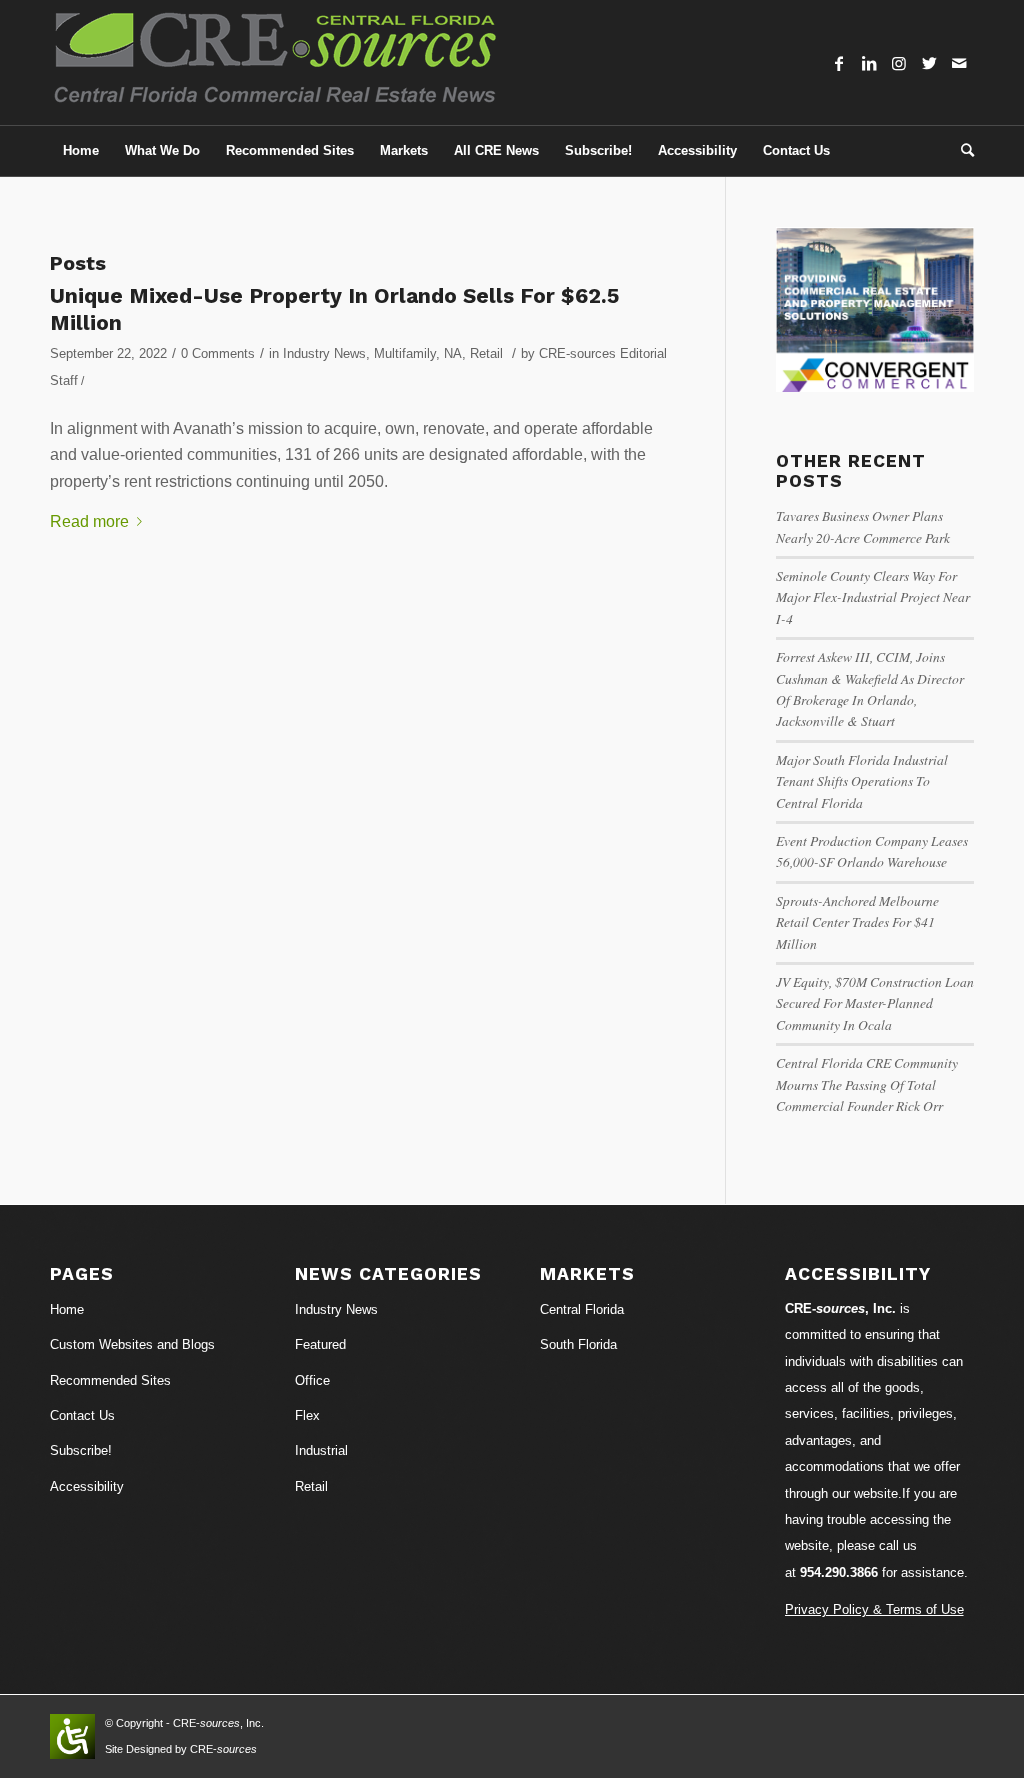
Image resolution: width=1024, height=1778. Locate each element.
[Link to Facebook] (839, 63)
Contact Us (82, 1415)
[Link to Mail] (959, 63)
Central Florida (582, 1309)
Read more (89, 521)
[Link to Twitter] (929, 63)
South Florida (578, 1344)
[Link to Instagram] (899, 63)
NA (453, 353)
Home (67, 1309)
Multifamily (405, 353)
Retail (486, 353)
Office (312, 1380)
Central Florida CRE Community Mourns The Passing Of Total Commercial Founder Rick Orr (867, 1084)
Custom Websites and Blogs (132, 1344)
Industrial (321, 1450)
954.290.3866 (839, 1572)
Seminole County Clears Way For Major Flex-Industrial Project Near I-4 (873, 597)
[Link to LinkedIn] (869, 63)
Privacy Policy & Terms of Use (874, 1609)
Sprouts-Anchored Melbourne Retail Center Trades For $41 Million (857, 922)
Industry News (324, 353)
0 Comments (218, 353)
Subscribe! (81, 1450)
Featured (320, 1344)
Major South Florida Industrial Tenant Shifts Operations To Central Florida (862, 781)
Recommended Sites (110, 1380)
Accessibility (87, 1486)
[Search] (961, 151)
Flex (307, 1415)
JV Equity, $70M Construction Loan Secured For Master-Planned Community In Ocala (875, 1003)
